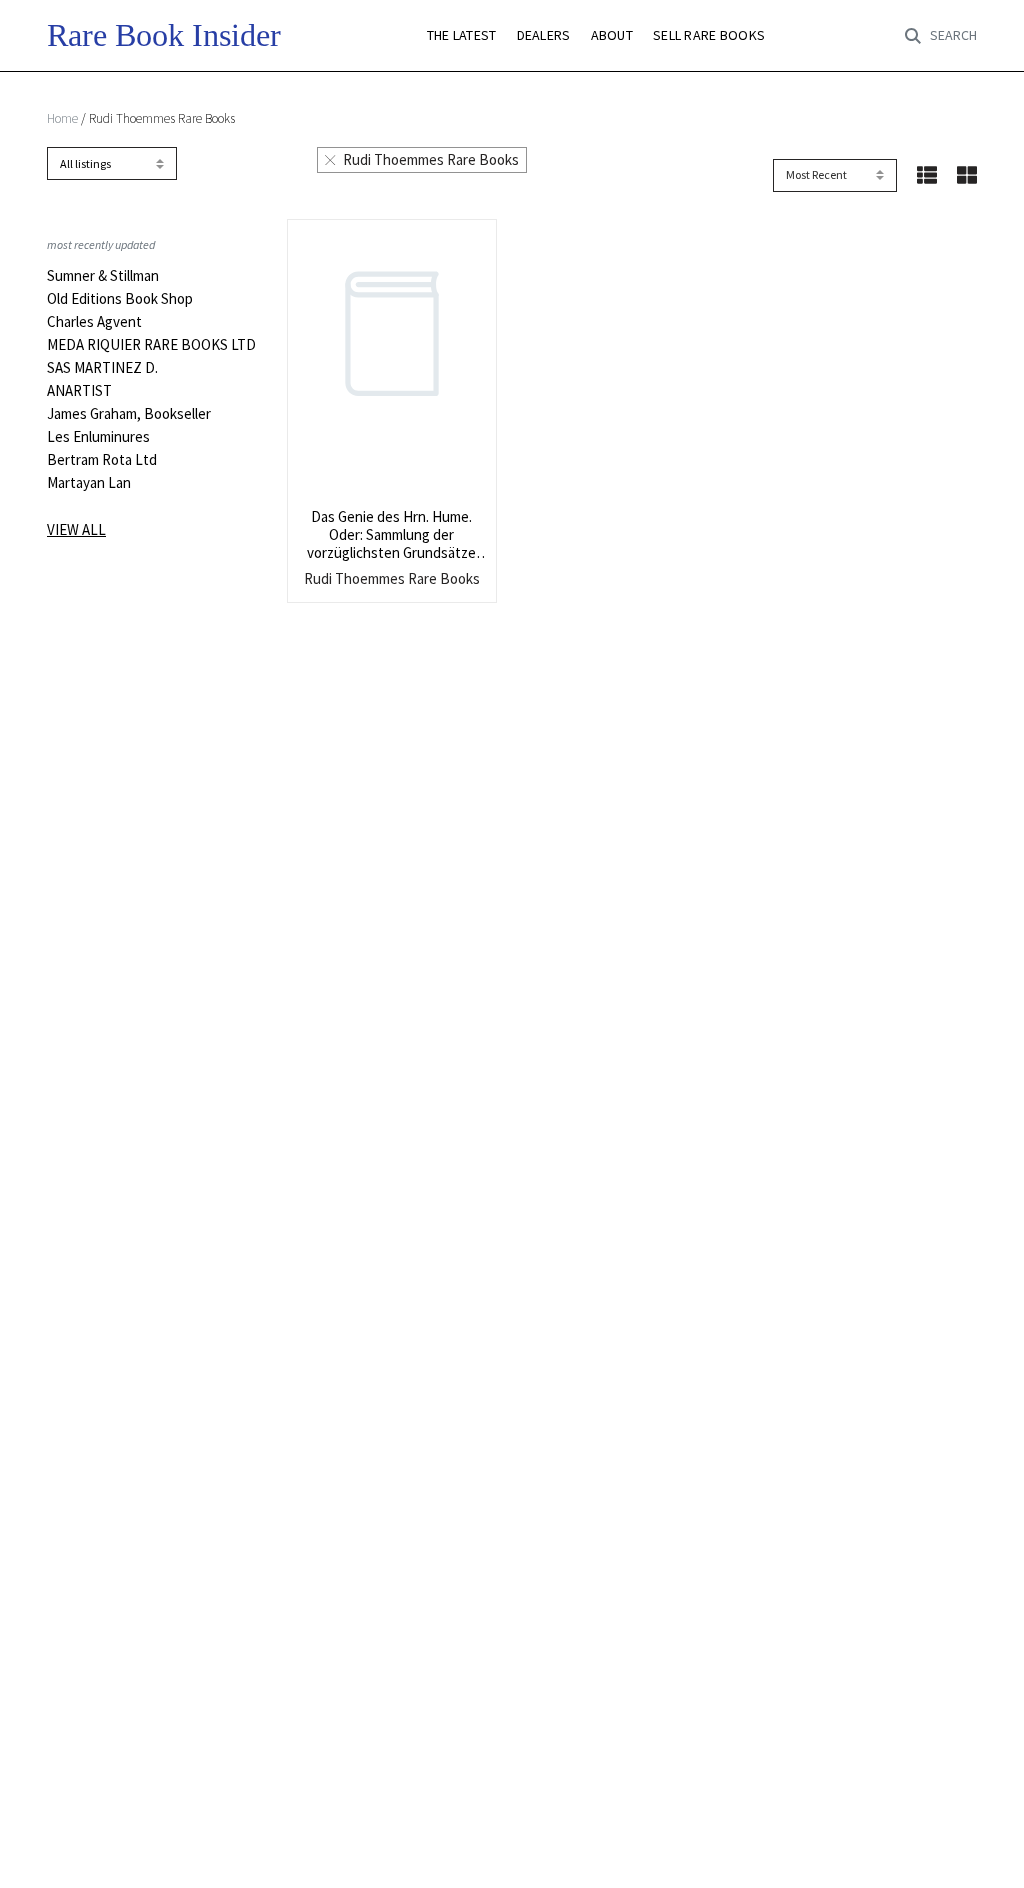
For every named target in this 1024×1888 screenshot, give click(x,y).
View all (76, 529)
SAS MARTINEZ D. (102, 368)
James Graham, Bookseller (129, 414)
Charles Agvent (94, 322)
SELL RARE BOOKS (709, 35)
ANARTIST (79, 391)
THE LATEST (462, 35)
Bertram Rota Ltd (102, 460)
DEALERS (544, 35)
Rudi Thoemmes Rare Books (431, 159)
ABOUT (612, 35)
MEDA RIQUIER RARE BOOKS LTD (151, 345)
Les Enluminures (98, 437)
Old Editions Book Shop (120, 299)
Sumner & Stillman (103, 276)
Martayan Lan (89, 483)
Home (62, 118)
